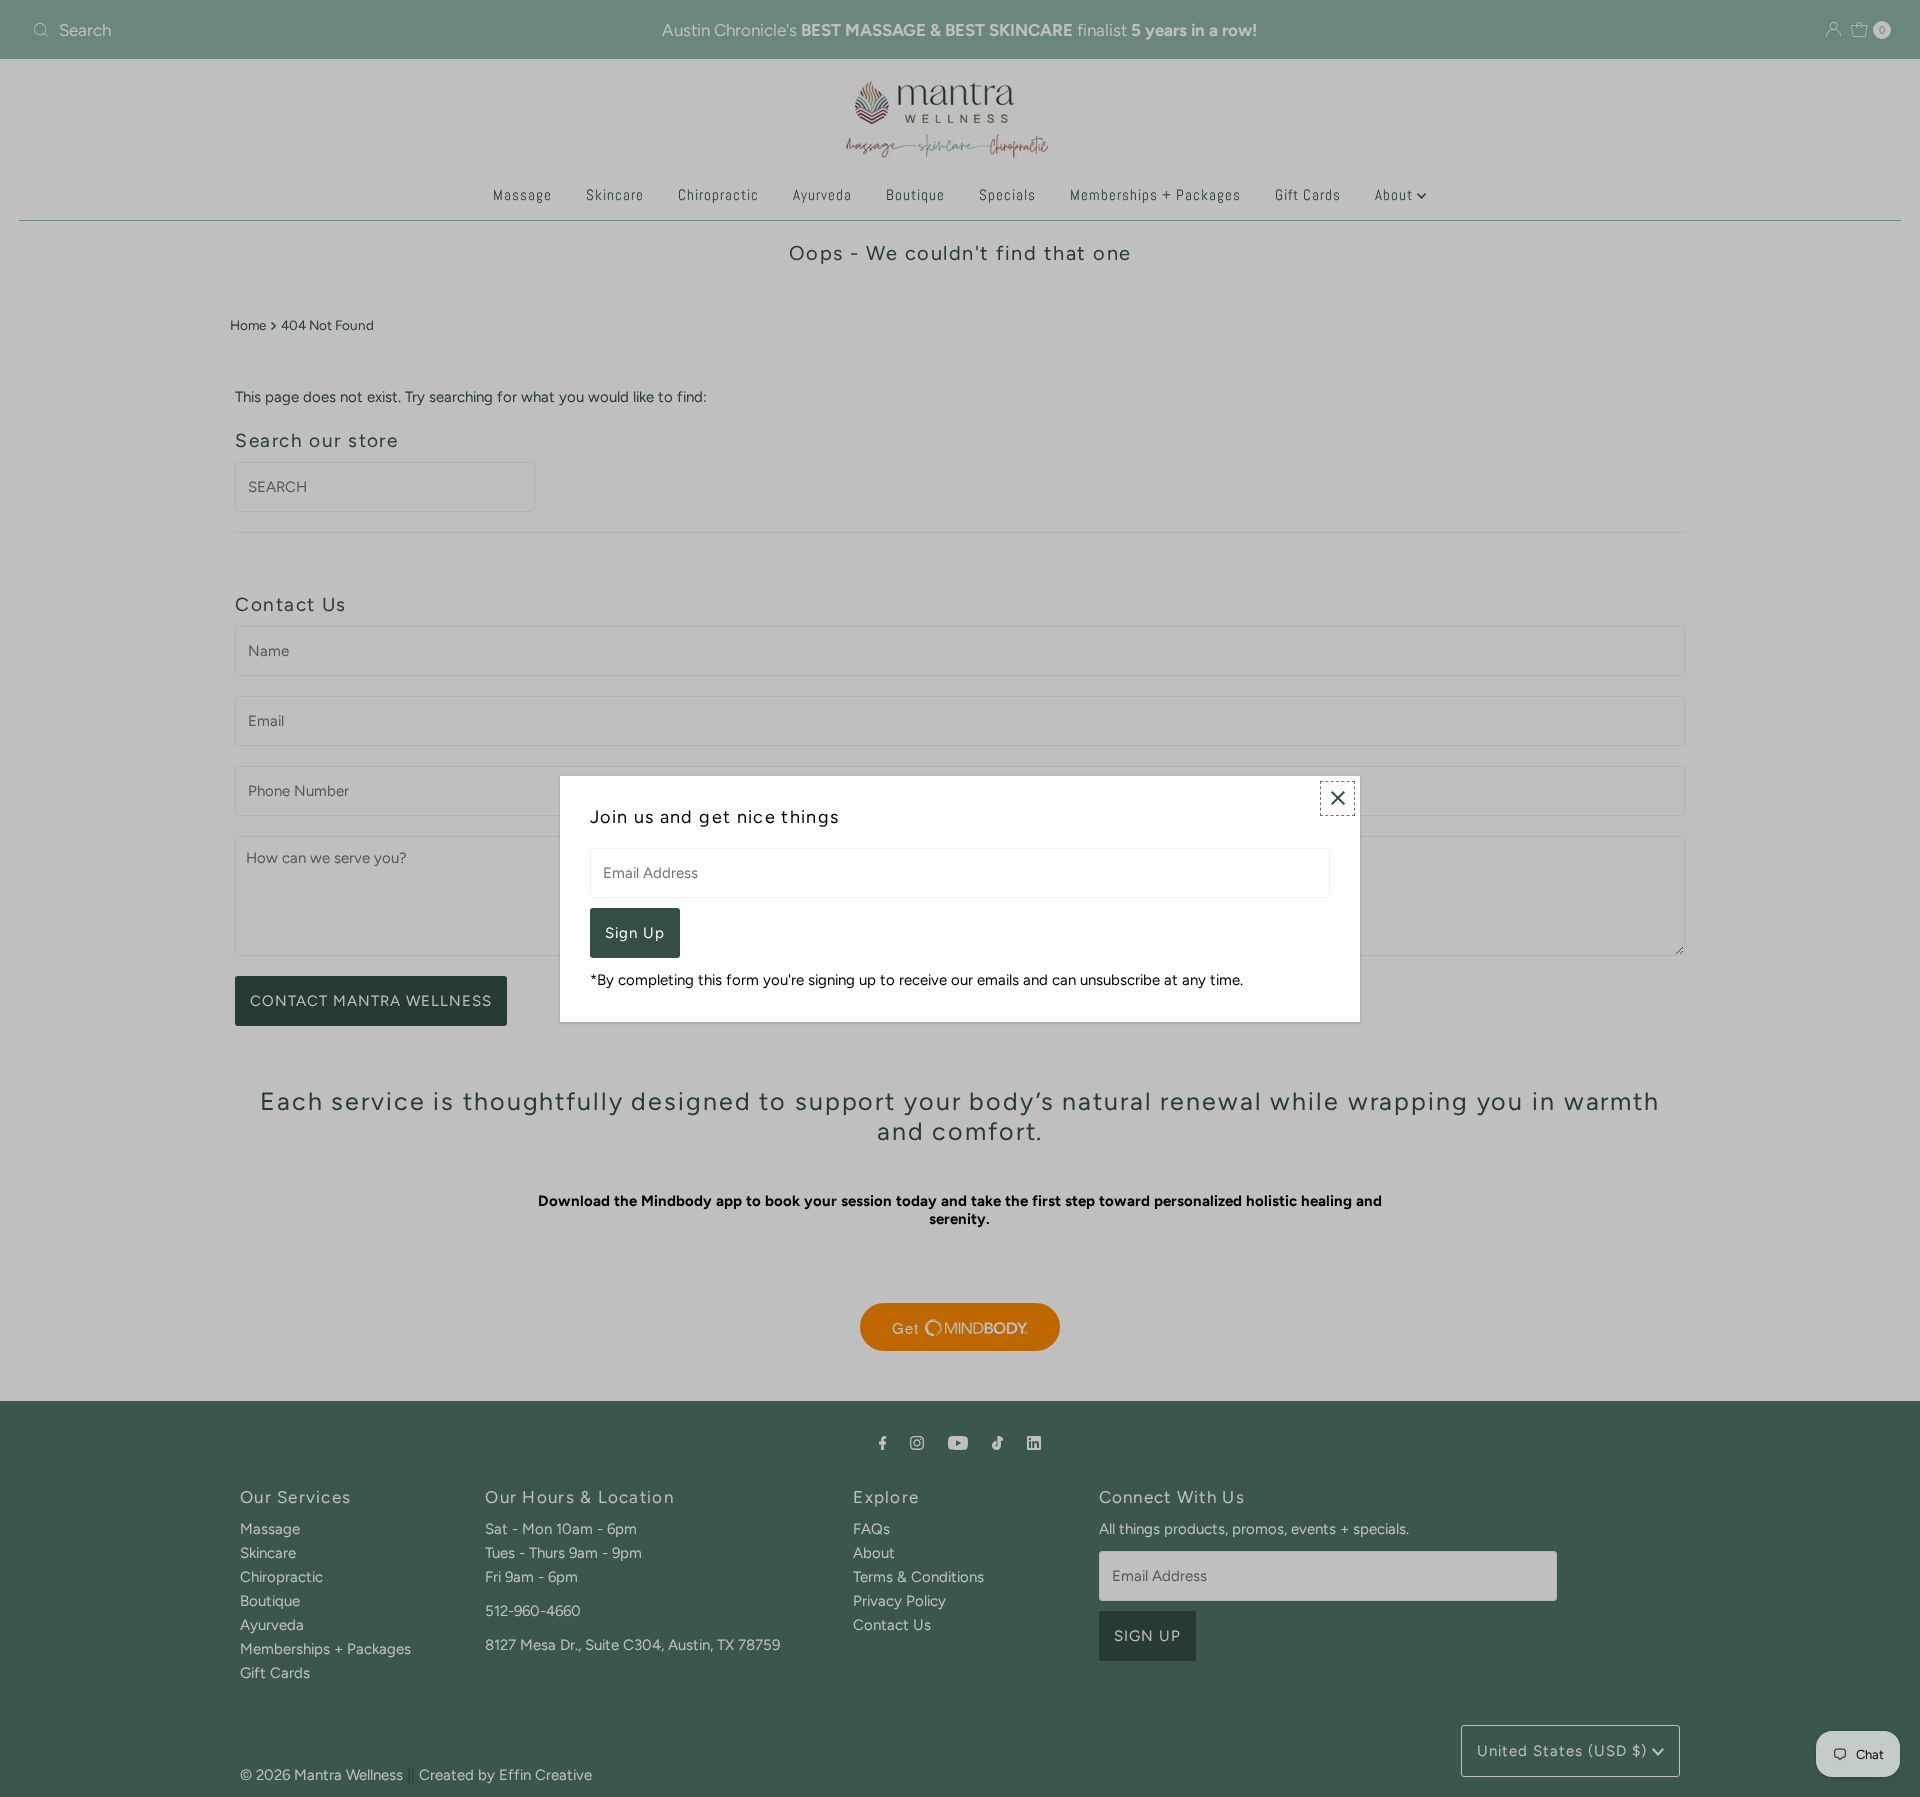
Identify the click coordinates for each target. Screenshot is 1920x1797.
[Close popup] (1337, 798)
